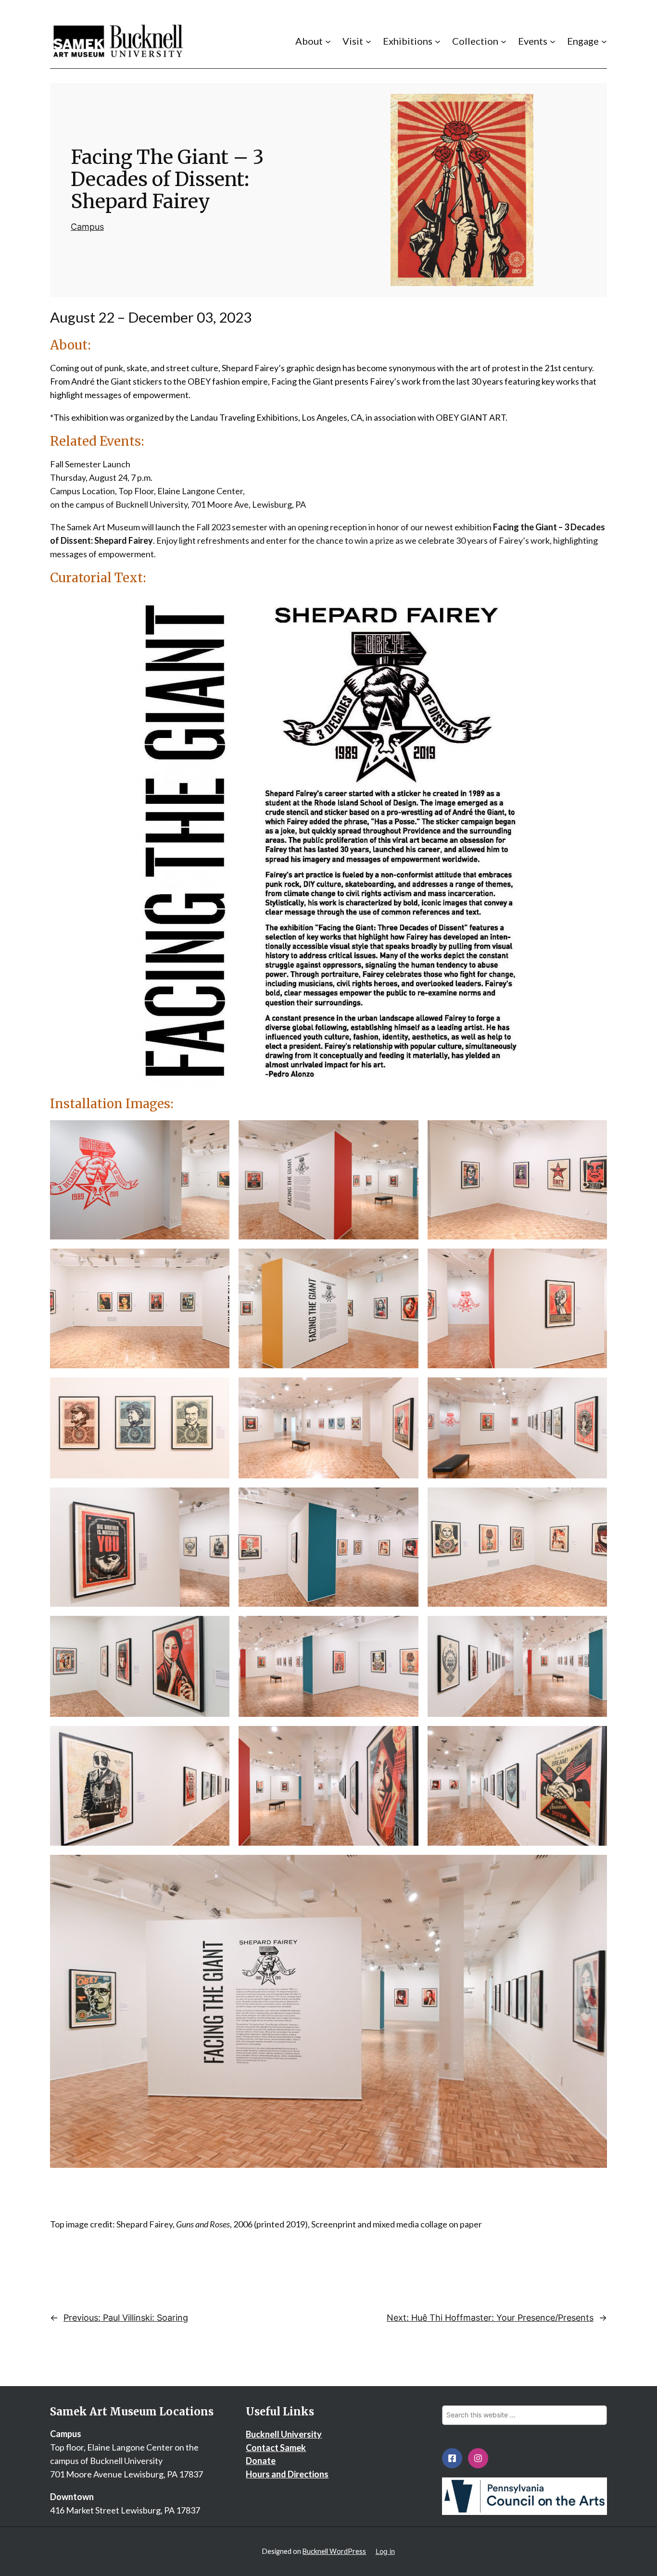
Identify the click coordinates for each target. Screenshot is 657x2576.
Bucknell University (284, 2434)
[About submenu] (328, 41)
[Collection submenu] (504, 41)
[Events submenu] (553, 41)
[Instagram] (478, 2458)
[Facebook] (452, 2458)
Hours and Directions (287, 2474)
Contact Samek (276, 2448)
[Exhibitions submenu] (438, 41)
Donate (261, 2461)
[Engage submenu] (604, 41)
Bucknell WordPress (334, 2551)
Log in (385, 2551)
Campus (87, 227)
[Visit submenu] (368, 41)
